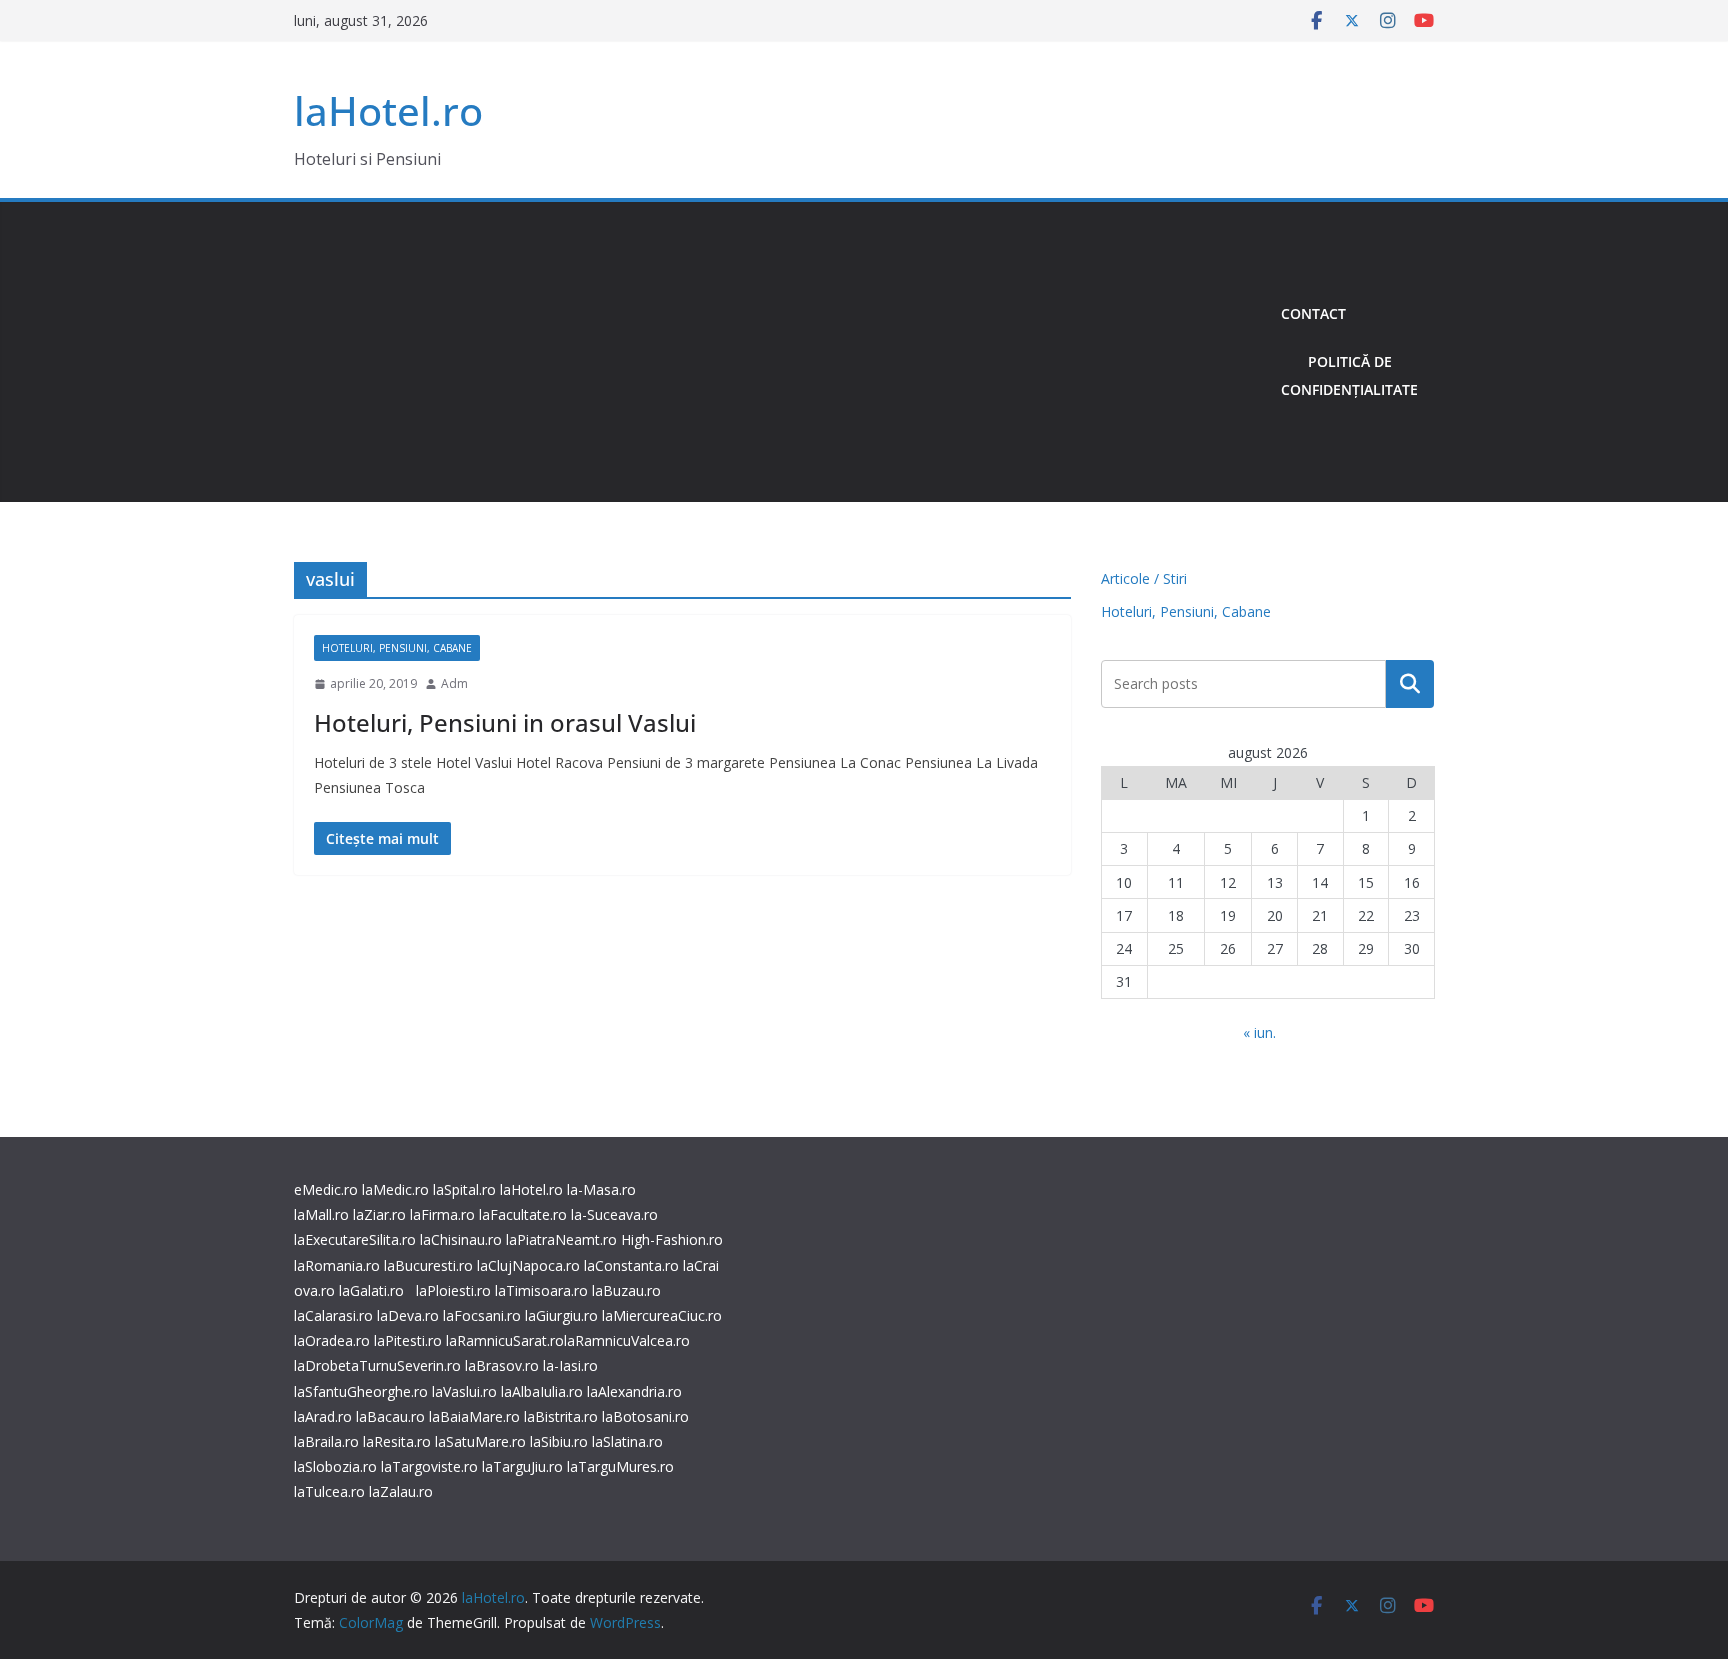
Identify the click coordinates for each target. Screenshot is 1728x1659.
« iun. (1259, 1032)
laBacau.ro (390, 1416)
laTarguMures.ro (620, 1466)
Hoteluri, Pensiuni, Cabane (397, 648)
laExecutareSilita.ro (355, 1239)
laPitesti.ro (408, 1340)
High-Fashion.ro (672, 1239)
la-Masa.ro (601, 1189)
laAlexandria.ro (634, 1391)
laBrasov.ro (502, 1365)
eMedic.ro (326, 1189)
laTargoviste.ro (429, 1466)
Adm (454, 683)
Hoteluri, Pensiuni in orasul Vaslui (505, 722)
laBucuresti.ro (428, 1265)
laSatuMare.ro (480, 1441)
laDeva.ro (408, 1315)
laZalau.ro (401, 1491)
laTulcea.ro (331, 1491)
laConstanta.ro (631, 1265)
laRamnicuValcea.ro (627, 1340)
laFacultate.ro (523, 1214)
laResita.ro (397, 1441)
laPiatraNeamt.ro (561, 1239)
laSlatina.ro (627, 1441)
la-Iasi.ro (570, 1365)
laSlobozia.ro (335, 1466)
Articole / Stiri (1144, 578)
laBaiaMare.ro (474, 1416)
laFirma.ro (442, 1214)
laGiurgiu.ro (563, 1315)
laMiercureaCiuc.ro (662, 1315)
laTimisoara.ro (541, 1290)
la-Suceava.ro (614, 1214)
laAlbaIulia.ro (542, 1391)
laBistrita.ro (561, 1416)
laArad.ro (323, 1416)
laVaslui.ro (466, 1391)
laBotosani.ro (643, 1416)
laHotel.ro (388, 110)
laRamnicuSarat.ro (505, 1340)
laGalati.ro (371, 1290)
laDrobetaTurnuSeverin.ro (377, 1365)
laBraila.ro (326, 1441)
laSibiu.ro (557, 1441)
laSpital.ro (464, 1189)
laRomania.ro (337, 1265)
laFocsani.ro (480, 1315)
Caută (1410, 684)
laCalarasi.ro (333, 1315)
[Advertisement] (779, 352)
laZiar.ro (379, 1214)
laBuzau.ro (626, 1290)
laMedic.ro (397, 1189)
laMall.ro (321, 1214)
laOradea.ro (332, 1340)
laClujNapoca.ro (528, 1265)
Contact (1313, 313)
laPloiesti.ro (453, 1290)
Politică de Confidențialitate (1349, 375)
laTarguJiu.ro (524, 1466)
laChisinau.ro (461, 1239)
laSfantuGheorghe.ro (361, 1391)
